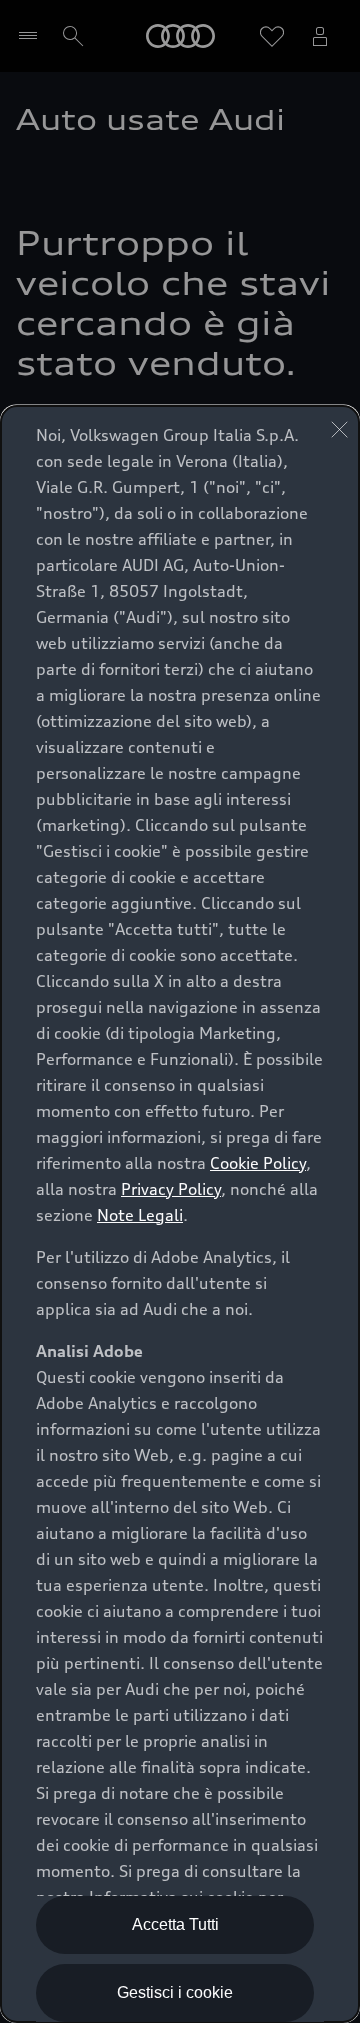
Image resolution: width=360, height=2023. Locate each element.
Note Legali (140, 1215)
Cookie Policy (258, 1163)
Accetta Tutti (175, 1924)
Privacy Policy (171, 1189)
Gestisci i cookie (175, 1992)
